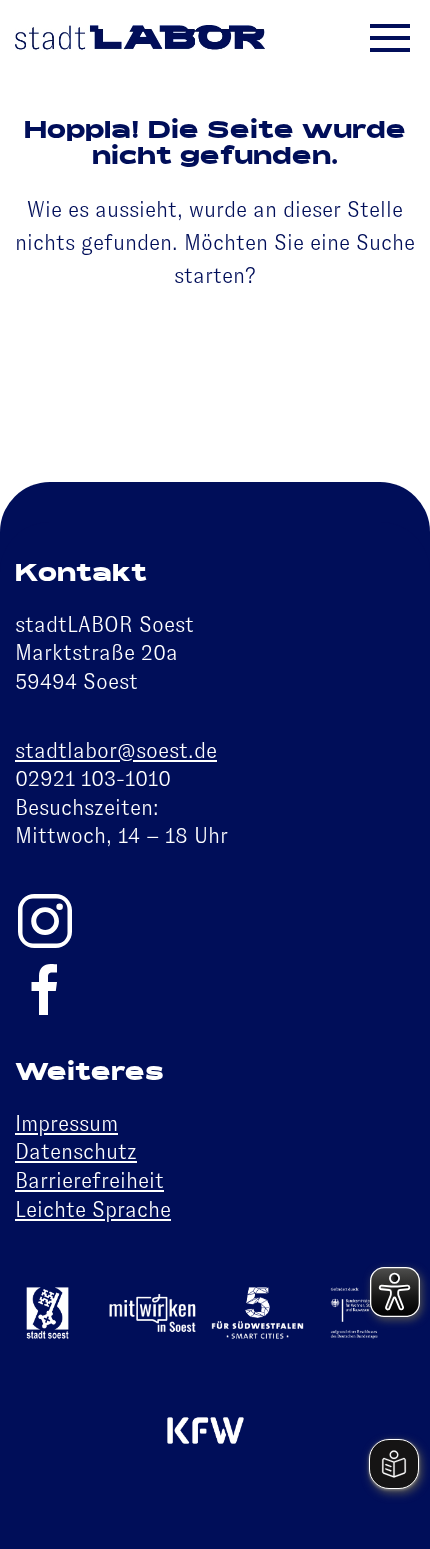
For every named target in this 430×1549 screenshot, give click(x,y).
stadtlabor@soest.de (116, 750)
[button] (405, 40)
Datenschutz (76, 1151)
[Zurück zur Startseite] (140, 40)
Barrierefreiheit (89, 1180)
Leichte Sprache (93, 1209)
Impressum (66, 1123)
